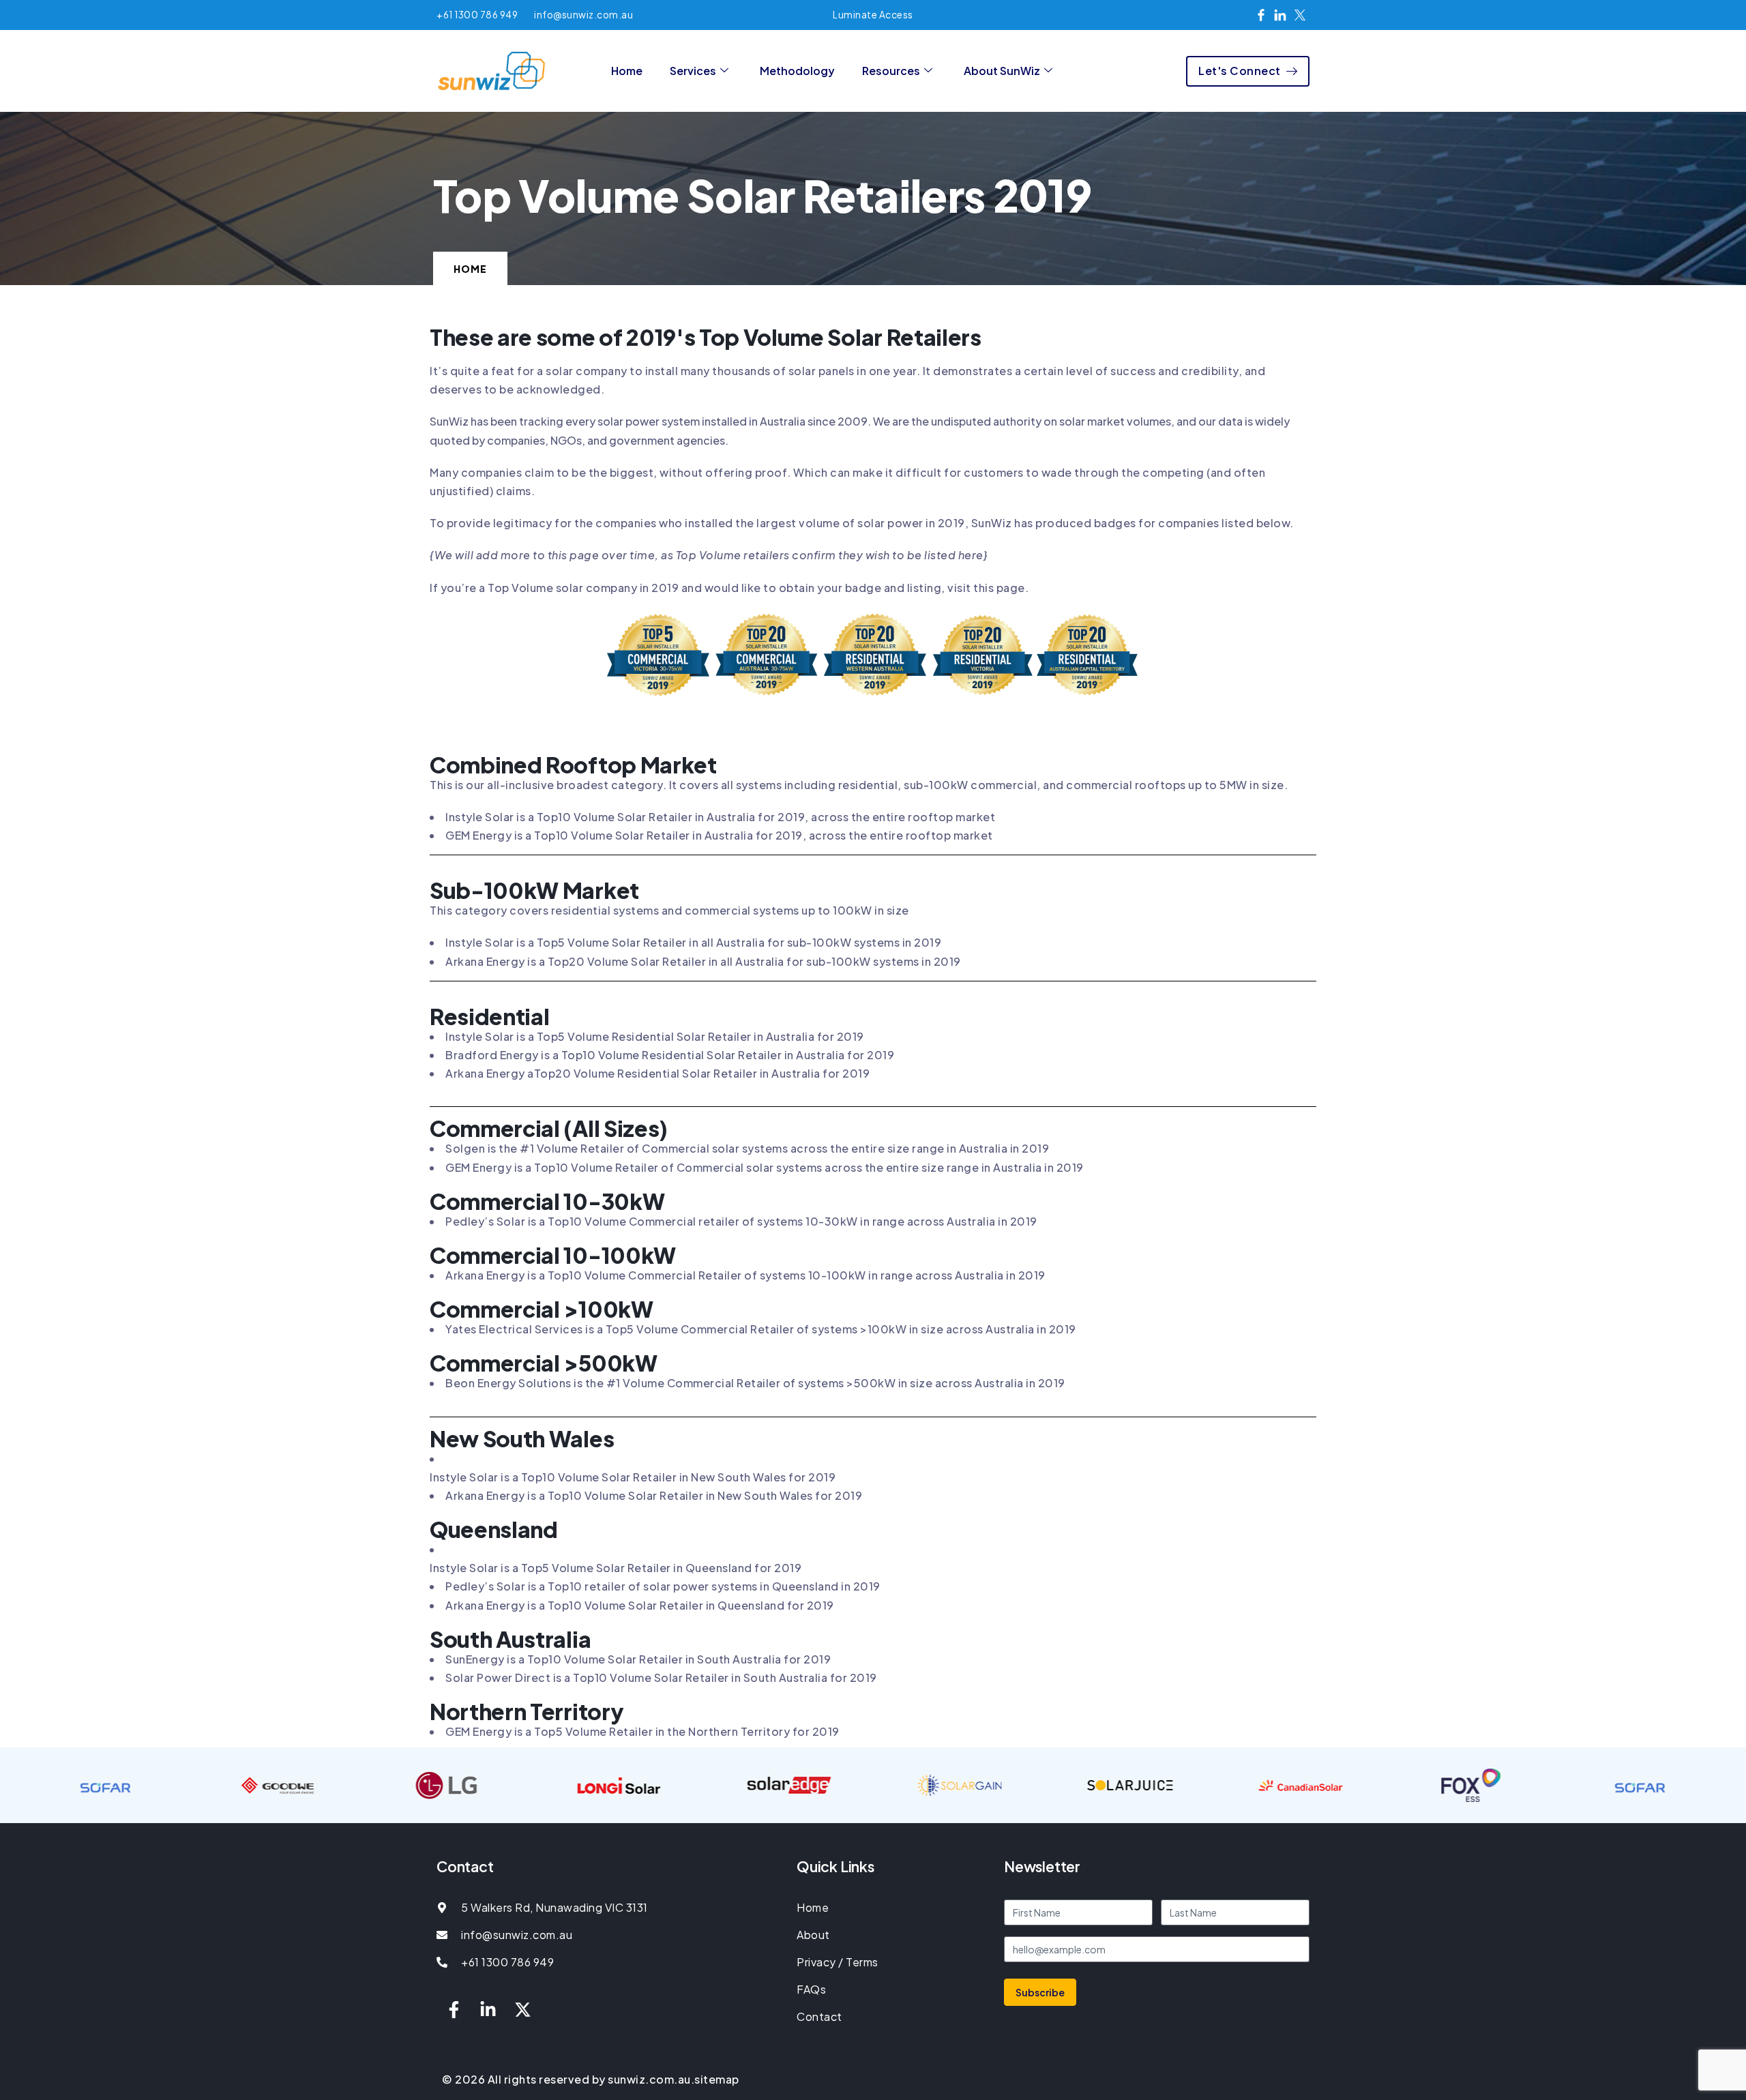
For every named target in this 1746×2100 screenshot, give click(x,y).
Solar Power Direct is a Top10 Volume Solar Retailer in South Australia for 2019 (661, 1677)
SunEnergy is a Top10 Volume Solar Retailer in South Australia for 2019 (638, 1659)
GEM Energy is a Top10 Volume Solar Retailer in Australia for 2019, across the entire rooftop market (719, 835)
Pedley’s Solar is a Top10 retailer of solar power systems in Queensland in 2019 (663, 1586)
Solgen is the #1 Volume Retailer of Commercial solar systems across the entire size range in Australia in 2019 (747, 1148)
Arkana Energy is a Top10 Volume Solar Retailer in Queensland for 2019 (640, 1605)
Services (693, 71)
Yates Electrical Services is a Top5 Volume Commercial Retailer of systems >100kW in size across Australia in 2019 (761, 1329)
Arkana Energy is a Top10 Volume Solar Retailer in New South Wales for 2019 (654, 1495)
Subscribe (1040, 1992)
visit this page (986, 588)
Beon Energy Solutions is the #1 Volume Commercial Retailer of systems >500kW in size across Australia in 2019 (755, 1383)
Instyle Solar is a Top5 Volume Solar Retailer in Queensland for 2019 (616, 1568)
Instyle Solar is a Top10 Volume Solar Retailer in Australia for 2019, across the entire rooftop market (720, 817)
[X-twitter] (522, 2009)
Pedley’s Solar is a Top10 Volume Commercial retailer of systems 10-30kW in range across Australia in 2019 (741, 1221)
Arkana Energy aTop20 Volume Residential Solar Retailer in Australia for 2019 (657, 1073)
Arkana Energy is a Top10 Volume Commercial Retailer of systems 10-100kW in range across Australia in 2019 (745, 1275)
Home (627, 71)
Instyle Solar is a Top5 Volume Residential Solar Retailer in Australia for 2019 (655, 1036)
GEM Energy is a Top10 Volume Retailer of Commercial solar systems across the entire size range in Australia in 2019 (765, 1167)
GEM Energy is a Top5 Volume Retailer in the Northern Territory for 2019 (642, 1731)
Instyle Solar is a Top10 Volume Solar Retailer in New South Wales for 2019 (633, 1477)
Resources (891, 71)
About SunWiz (1002, 71)
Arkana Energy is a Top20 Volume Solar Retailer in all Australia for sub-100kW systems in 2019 (703, 961)
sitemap (717, 2079)
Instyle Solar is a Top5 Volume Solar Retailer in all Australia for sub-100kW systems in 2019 (693, 942)
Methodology (797, 71)
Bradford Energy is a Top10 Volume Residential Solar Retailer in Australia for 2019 (670, 1055)
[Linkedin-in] (488, 2009)
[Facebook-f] (454, 2009)
